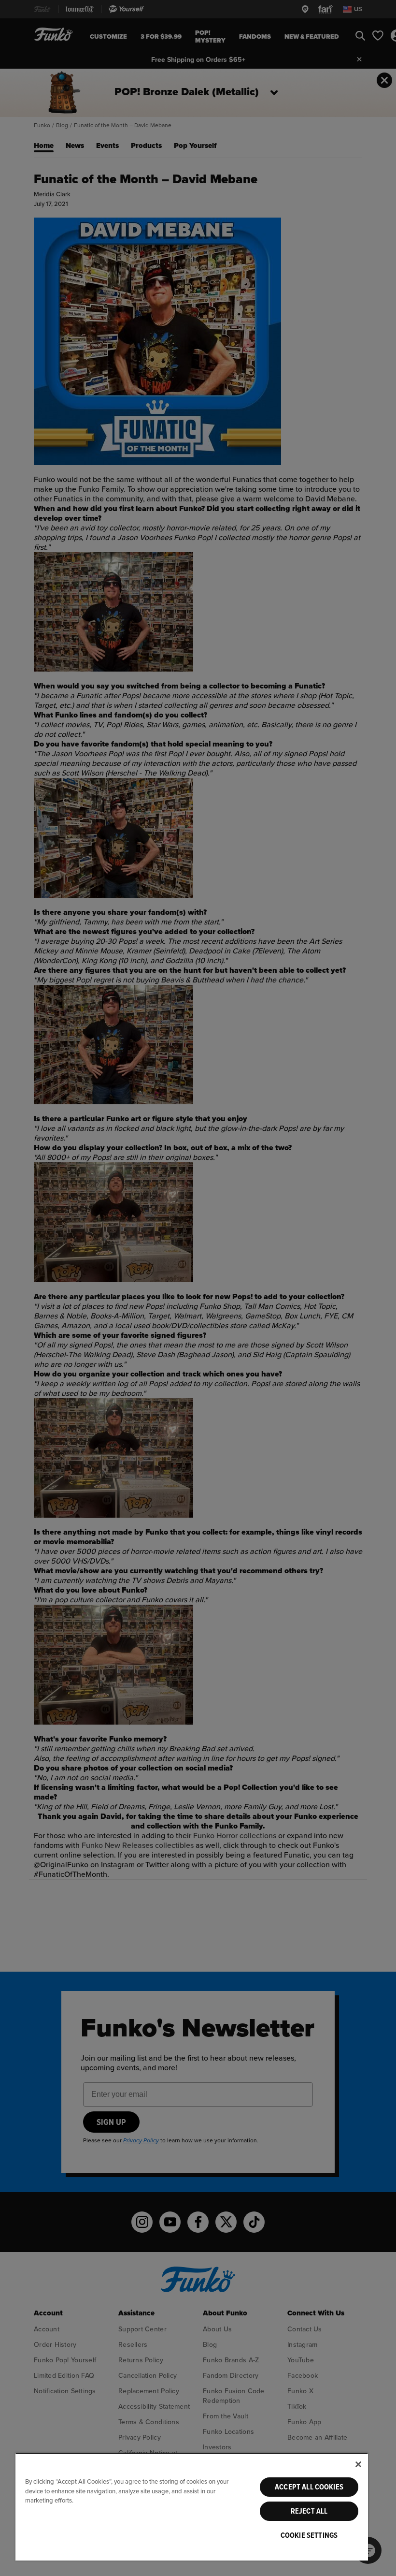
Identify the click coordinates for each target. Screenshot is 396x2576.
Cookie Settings (309, 2535)
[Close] (358, 2464)
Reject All (309, 2511)
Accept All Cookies (309, 2487)
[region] (192, 2507)
